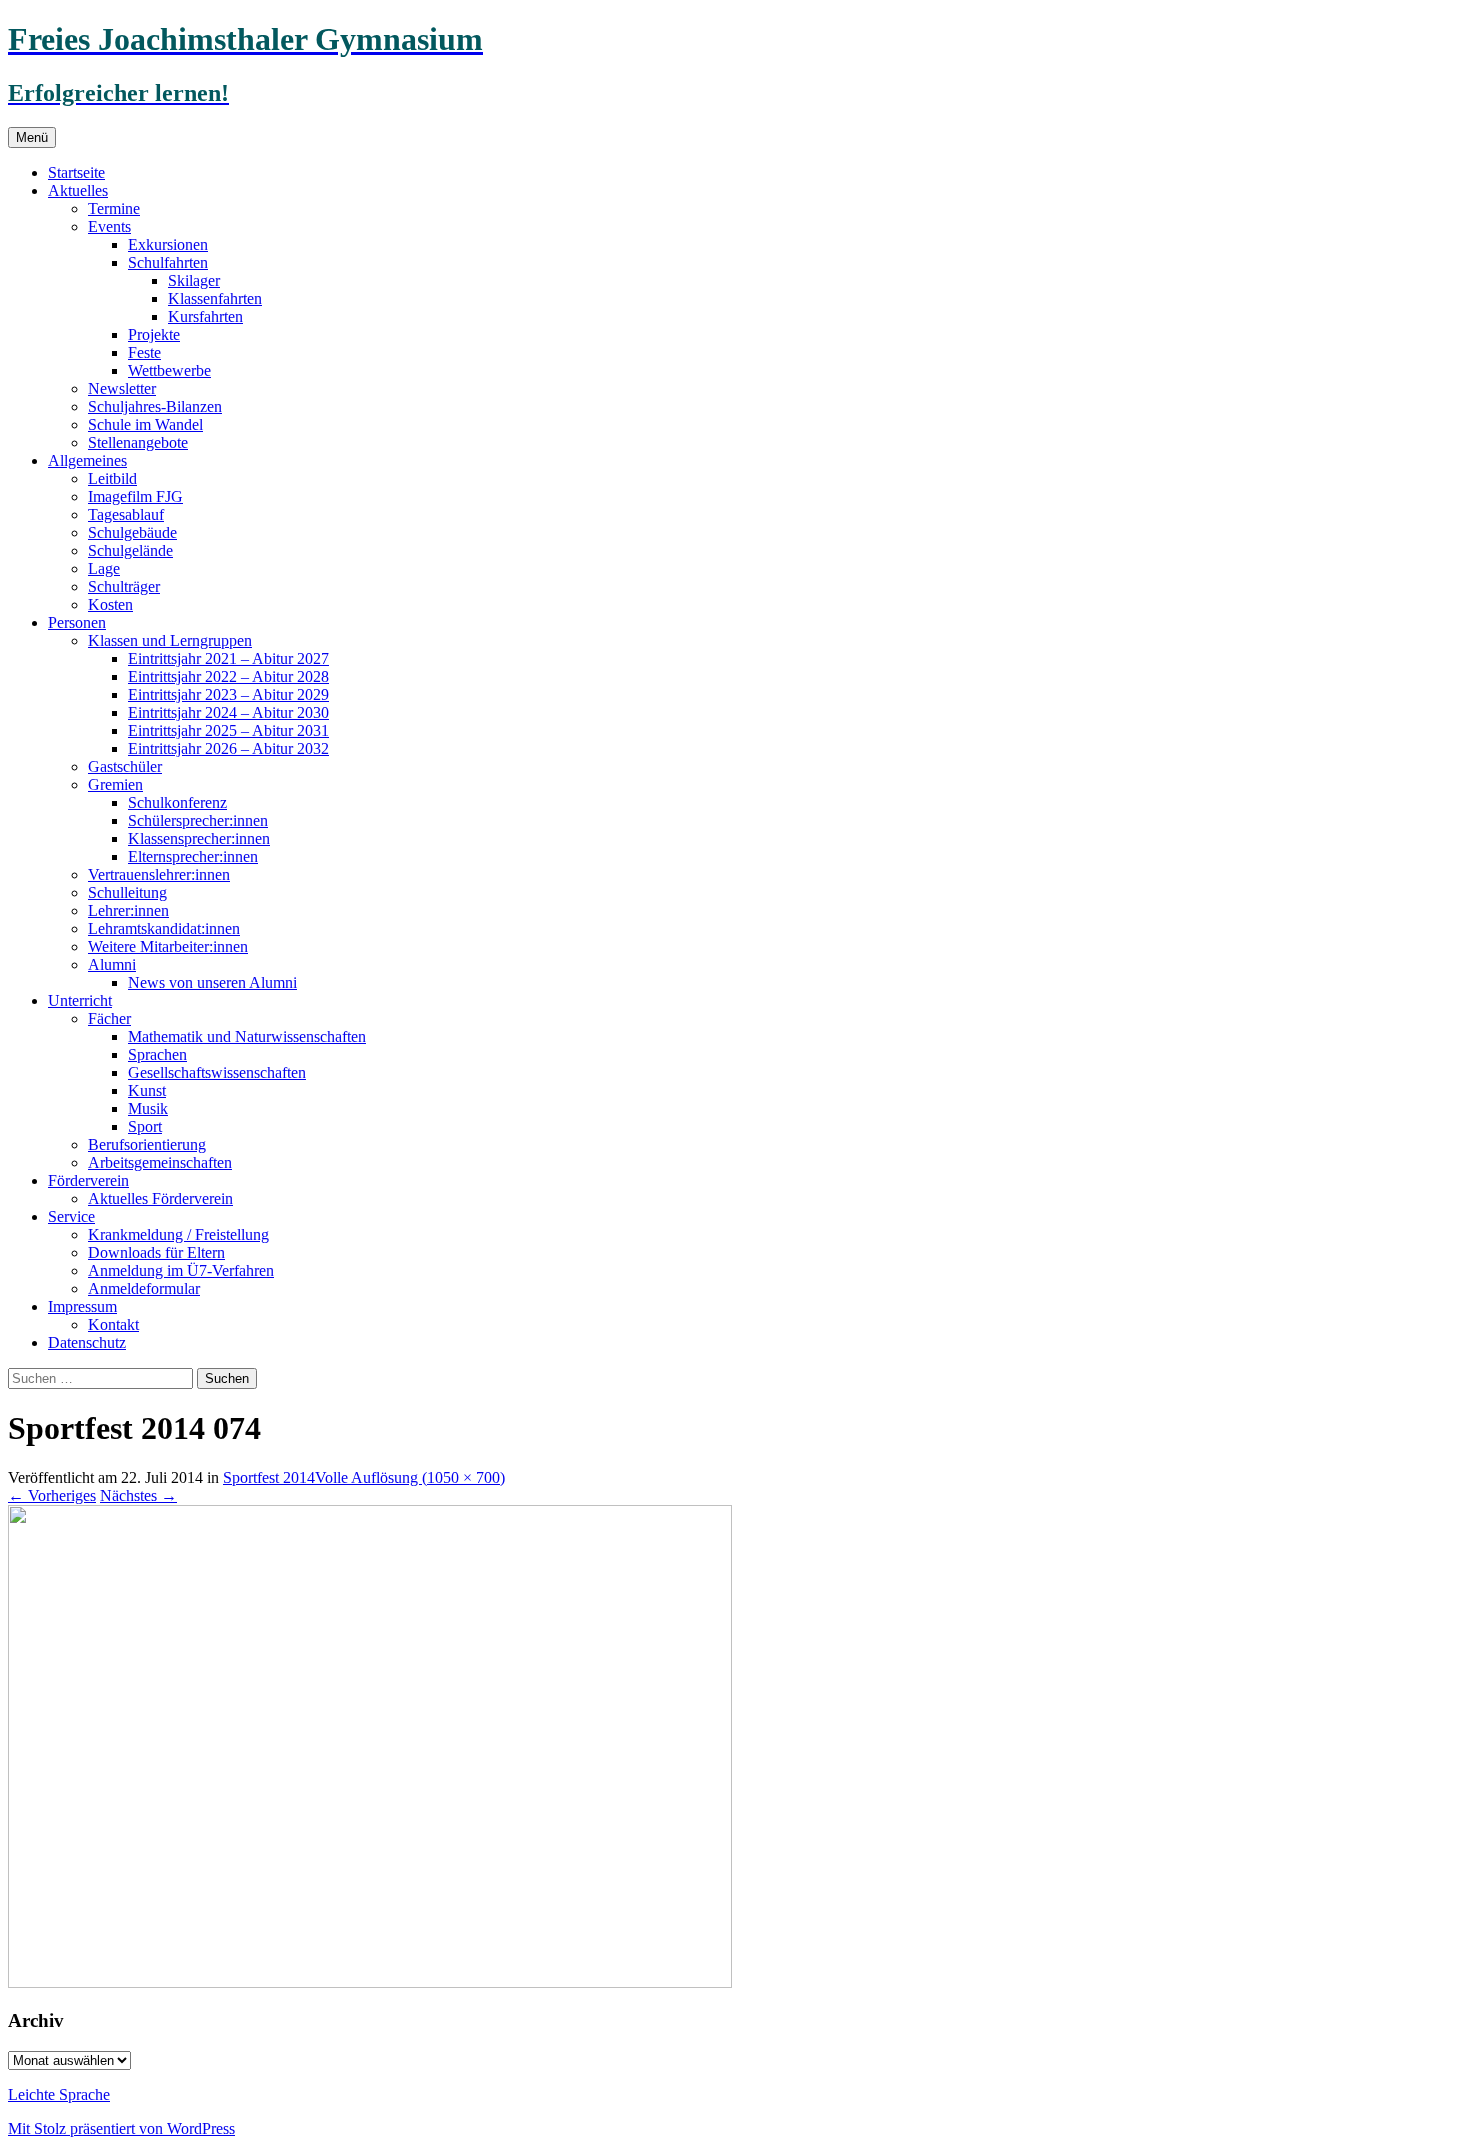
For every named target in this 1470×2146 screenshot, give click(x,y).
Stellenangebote (138, 442)
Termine (114, 208)
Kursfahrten (205, 316)
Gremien (115, 784)
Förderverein (88, 1180)
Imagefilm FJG (135, 496)
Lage (104, 568)
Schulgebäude (132, 532)
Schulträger (124, 586)
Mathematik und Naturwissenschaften (247, 1036)
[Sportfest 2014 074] (370, 1982)
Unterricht (80, 1000)
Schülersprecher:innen (198, 820)
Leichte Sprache (59, 2094)
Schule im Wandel (145, 424)
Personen (77, 622)
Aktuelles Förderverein (160, 1198)
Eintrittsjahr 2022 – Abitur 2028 (228, 676)
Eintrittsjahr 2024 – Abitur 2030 (228, 712)
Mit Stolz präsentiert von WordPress (121, 2128)
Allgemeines (87, 460)
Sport (145, 1126)
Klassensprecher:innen (199, 838)
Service (71, 1216)
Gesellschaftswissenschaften (217, 1072)
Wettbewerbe (169, 370)
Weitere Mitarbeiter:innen (168, 946)
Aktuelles (78, 190)
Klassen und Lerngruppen (170, 640)
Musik (148, 1108)
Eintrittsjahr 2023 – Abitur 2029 (228, 694)
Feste (144, 352)
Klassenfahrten (215, 298)
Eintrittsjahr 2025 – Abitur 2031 (228, 730)
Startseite (76, 172)
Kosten (110, 604)
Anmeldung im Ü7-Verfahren (181, 1270)
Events (109, 226)
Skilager (194, 280)
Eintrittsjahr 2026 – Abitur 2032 (228, 748)
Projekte (154, 334)
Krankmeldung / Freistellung (178, 1234)
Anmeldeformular (144, 1288)
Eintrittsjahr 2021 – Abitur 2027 (228, 658)
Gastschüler (125, 766)
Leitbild (112, 478)
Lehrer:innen (128, 910)
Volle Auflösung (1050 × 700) (410, 1477)
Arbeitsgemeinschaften (160, 1162)
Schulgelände (130, 550)
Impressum (82, 1306)
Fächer (109, 1018)
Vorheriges (52, 1495)
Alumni (112, 964)
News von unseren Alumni (212, 982)
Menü (32, 137)
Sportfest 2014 (269, 1477)
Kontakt (113, 1324)
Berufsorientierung (147, 1144)
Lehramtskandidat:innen (164, 928)
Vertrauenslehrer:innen (159, 874)
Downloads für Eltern (156, 1252)
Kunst (147, 1090)
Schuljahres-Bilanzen (155, 406)
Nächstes (138, 1495)
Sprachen (157, 1054)
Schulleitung (127, 892)
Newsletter (122, 388)
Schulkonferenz (177, 802)
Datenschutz (87, 1342)
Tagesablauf (126, 514)
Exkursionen (168, 244)
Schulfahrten (168, 262)
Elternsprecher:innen (193, 856)
